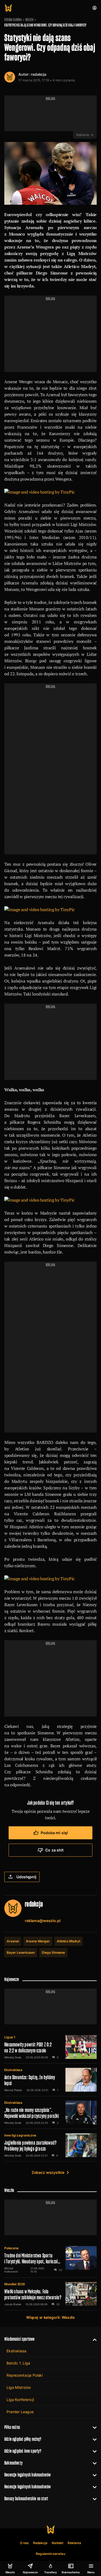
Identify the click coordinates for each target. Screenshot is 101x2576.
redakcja (39, 74)
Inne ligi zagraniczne (20, 2135)
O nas (24, 2543)
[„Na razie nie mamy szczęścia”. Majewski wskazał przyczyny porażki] (50, 2112)
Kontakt (58, 2543)
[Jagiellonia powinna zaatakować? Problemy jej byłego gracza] (50, 2145)
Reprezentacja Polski (25, 2375)
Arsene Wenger (38, 1941)
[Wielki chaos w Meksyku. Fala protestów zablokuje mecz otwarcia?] (50, 2294)
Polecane (11, 2248)
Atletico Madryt (69, 1941)
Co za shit (54, 1850)
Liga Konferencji (20, 2400)
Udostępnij (26, 1877)
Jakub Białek (13, 2304)
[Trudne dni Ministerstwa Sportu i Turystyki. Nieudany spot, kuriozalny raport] (50, 2260)
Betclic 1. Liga (18, 2363)
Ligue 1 (10, 2037)
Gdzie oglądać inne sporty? (23, 2451)
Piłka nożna (12, 2427)
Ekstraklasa (13, 2070)
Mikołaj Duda (13, 2057)
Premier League (20, 2412)
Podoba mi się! (54, 1833)
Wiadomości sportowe (19, 2339)
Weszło (29, 20)
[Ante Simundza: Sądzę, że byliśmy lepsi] (50, 2080)
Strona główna (13, 20)
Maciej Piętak (13, 2090)
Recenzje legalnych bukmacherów (27, 2475)
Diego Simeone (53, 1952)
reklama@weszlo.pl (43, 1921)
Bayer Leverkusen (21, 1952)
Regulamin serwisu (50, 2554)
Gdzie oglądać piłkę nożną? (23, 2439)
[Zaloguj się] (95, 8)
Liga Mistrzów (19, 2387)
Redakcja (40, 2543)
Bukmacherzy (13, 2463)
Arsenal (13, 1941)
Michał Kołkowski (11, 2270)
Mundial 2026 (15, 2284)
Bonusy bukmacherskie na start (26, 2499)
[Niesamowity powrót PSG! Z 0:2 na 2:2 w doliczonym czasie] (50, 2047)
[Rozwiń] (93, 2339)
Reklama (74, 2543)
